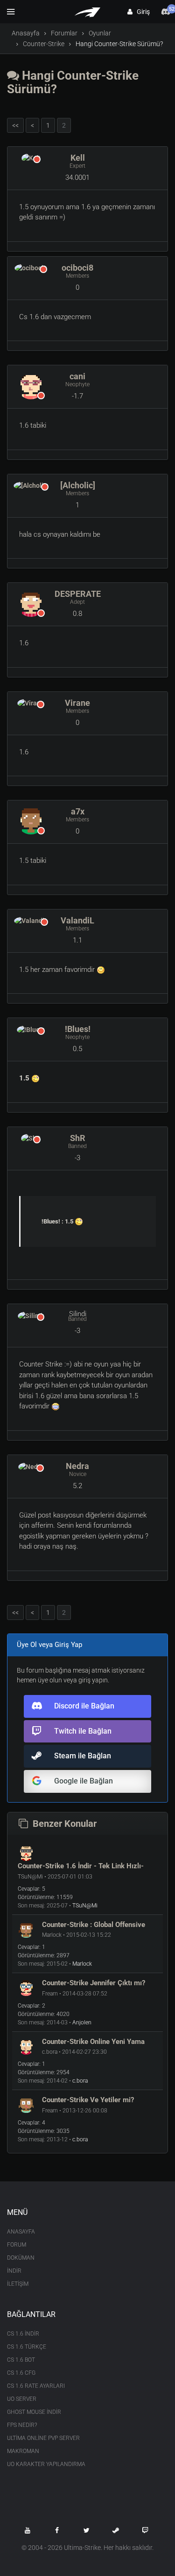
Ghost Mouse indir (34, 2412)
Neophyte (77, 384)
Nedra (77, 1466)
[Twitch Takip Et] (145, 2530)
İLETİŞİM (18, 2284)
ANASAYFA (21, 2232)
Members (77, 276)
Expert (77, 166)
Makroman (23, 2451)
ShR (78, 1138)
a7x (78, 811)
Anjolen (82, 2023)
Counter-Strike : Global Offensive (94, 1925)
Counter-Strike (44, 44)
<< (15, 125)
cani (77, 376)
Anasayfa (26, 33)
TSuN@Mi (85, 1906)
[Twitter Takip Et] (86, 2530)
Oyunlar (100, 33)
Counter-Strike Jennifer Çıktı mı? (94, 1983)
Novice (78, 1474)
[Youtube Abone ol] (28, 2530)
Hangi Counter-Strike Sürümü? (73, 82)
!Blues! (78, 1029)
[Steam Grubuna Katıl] (116, 2530)
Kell (78, 158)
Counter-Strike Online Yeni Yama (93, 2042)
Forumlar (64, 33)
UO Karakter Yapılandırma (46, 2464)
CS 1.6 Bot (21, 2360)
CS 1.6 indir (23, 2334)
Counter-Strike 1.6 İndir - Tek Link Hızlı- (81, 1866)
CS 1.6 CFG (21, 2373)
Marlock (82, 1964)
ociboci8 (77, 268)
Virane (77, 703)
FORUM (17, 2245)
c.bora (80, 2081)
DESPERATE (78, 594)
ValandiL (77, 920)
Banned (77, 1146)
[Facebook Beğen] (57, 2530)
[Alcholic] (78, 485)
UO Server (22, 2399)
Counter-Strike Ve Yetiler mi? (88, 2100)
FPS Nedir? (22, 2425)
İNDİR (14, 2271)
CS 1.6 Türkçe (27, 2347)
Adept (77, 602)
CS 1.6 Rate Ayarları (36, 2386)
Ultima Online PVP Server (43, 2438)
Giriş (141, 12)
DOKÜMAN (21, 2258)
